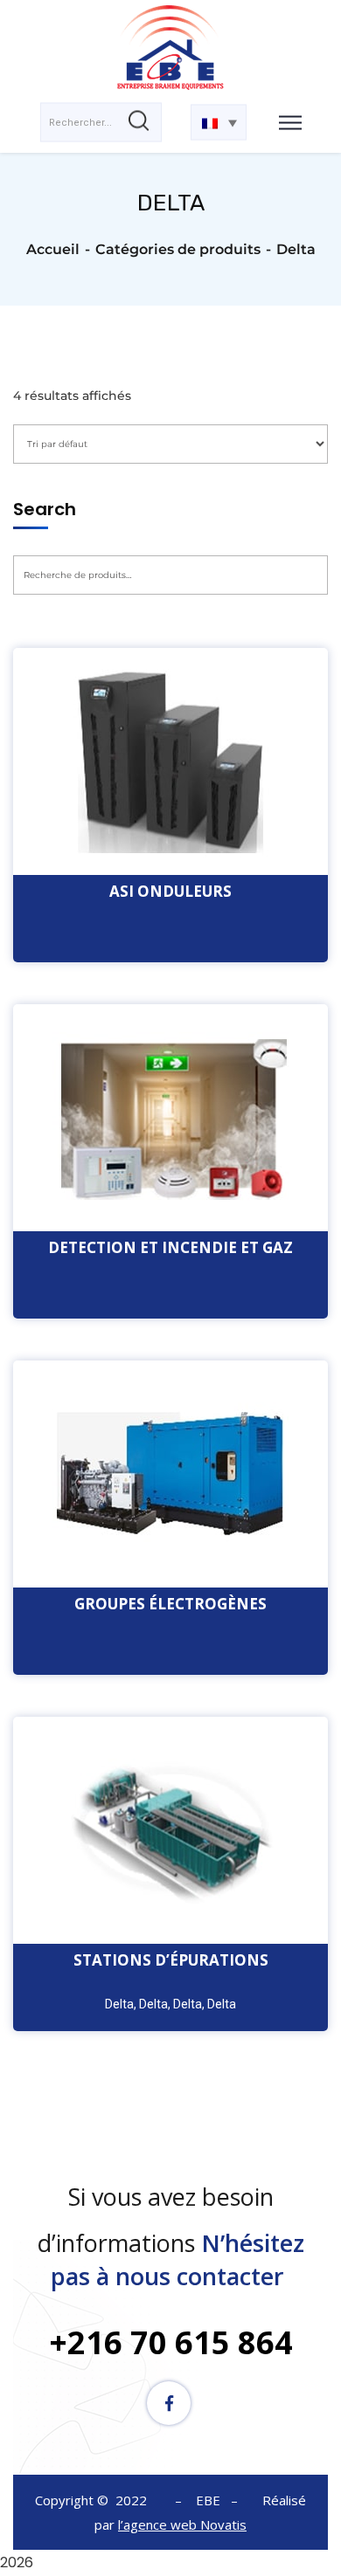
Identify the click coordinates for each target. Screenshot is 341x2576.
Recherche (81, 617)
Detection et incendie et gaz (170, 1247)
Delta (119, 2004)
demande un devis (171, 750)
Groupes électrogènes (170, 1604)
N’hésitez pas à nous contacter (177, 2259)
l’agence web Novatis (182, 2524)
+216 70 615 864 (171, 2342)
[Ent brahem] (170, 49)
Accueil (53, 249)
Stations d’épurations (171, 1960)
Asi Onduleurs (170, 891)
